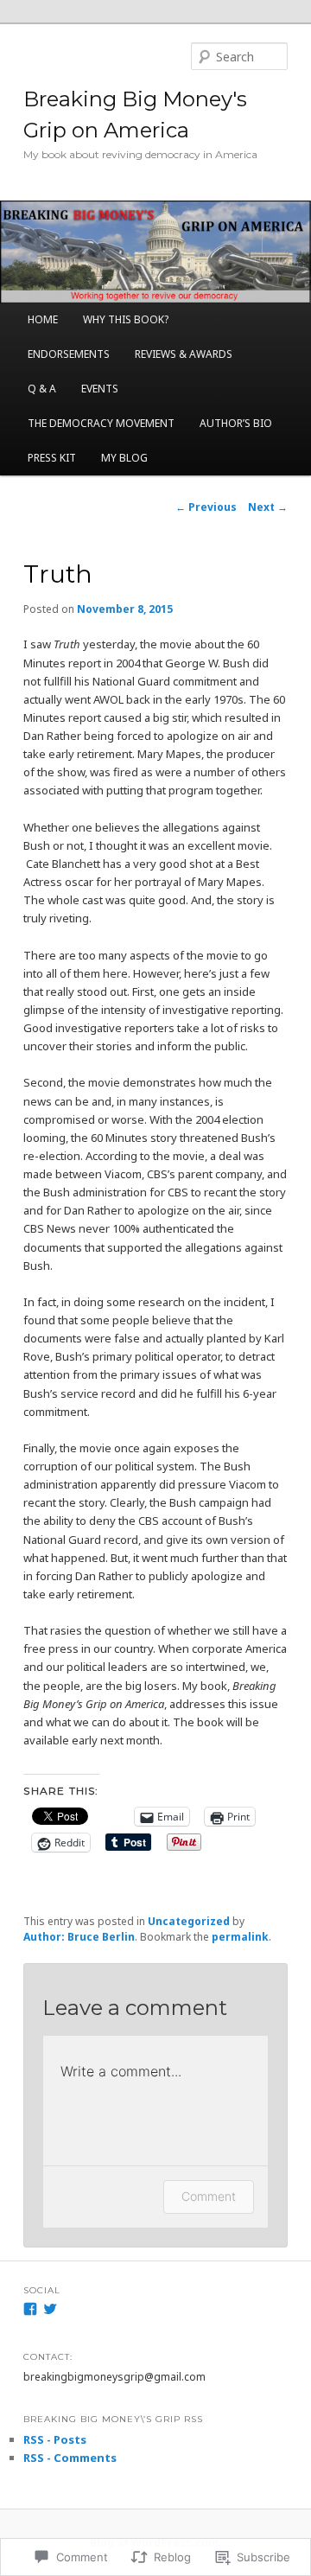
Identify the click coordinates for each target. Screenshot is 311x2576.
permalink (240, 1937)
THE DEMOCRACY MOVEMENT (101, 423)
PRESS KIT (52, 458)
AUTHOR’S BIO (236, 423)
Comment (209, 2196)
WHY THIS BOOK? (126, 319)
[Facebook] (30, 2309)
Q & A (42, 389)
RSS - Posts (55, 2439)
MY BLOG (124, 458)
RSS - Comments (70, 2458)
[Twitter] (50, 2309)
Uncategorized (189, 1921)
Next (268, 507)
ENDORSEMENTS (69, 354)
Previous (206, 507)
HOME (43, 319)
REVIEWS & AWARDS (184, 354)
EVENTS (100, 389)
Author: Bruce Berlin (79, 1937)
